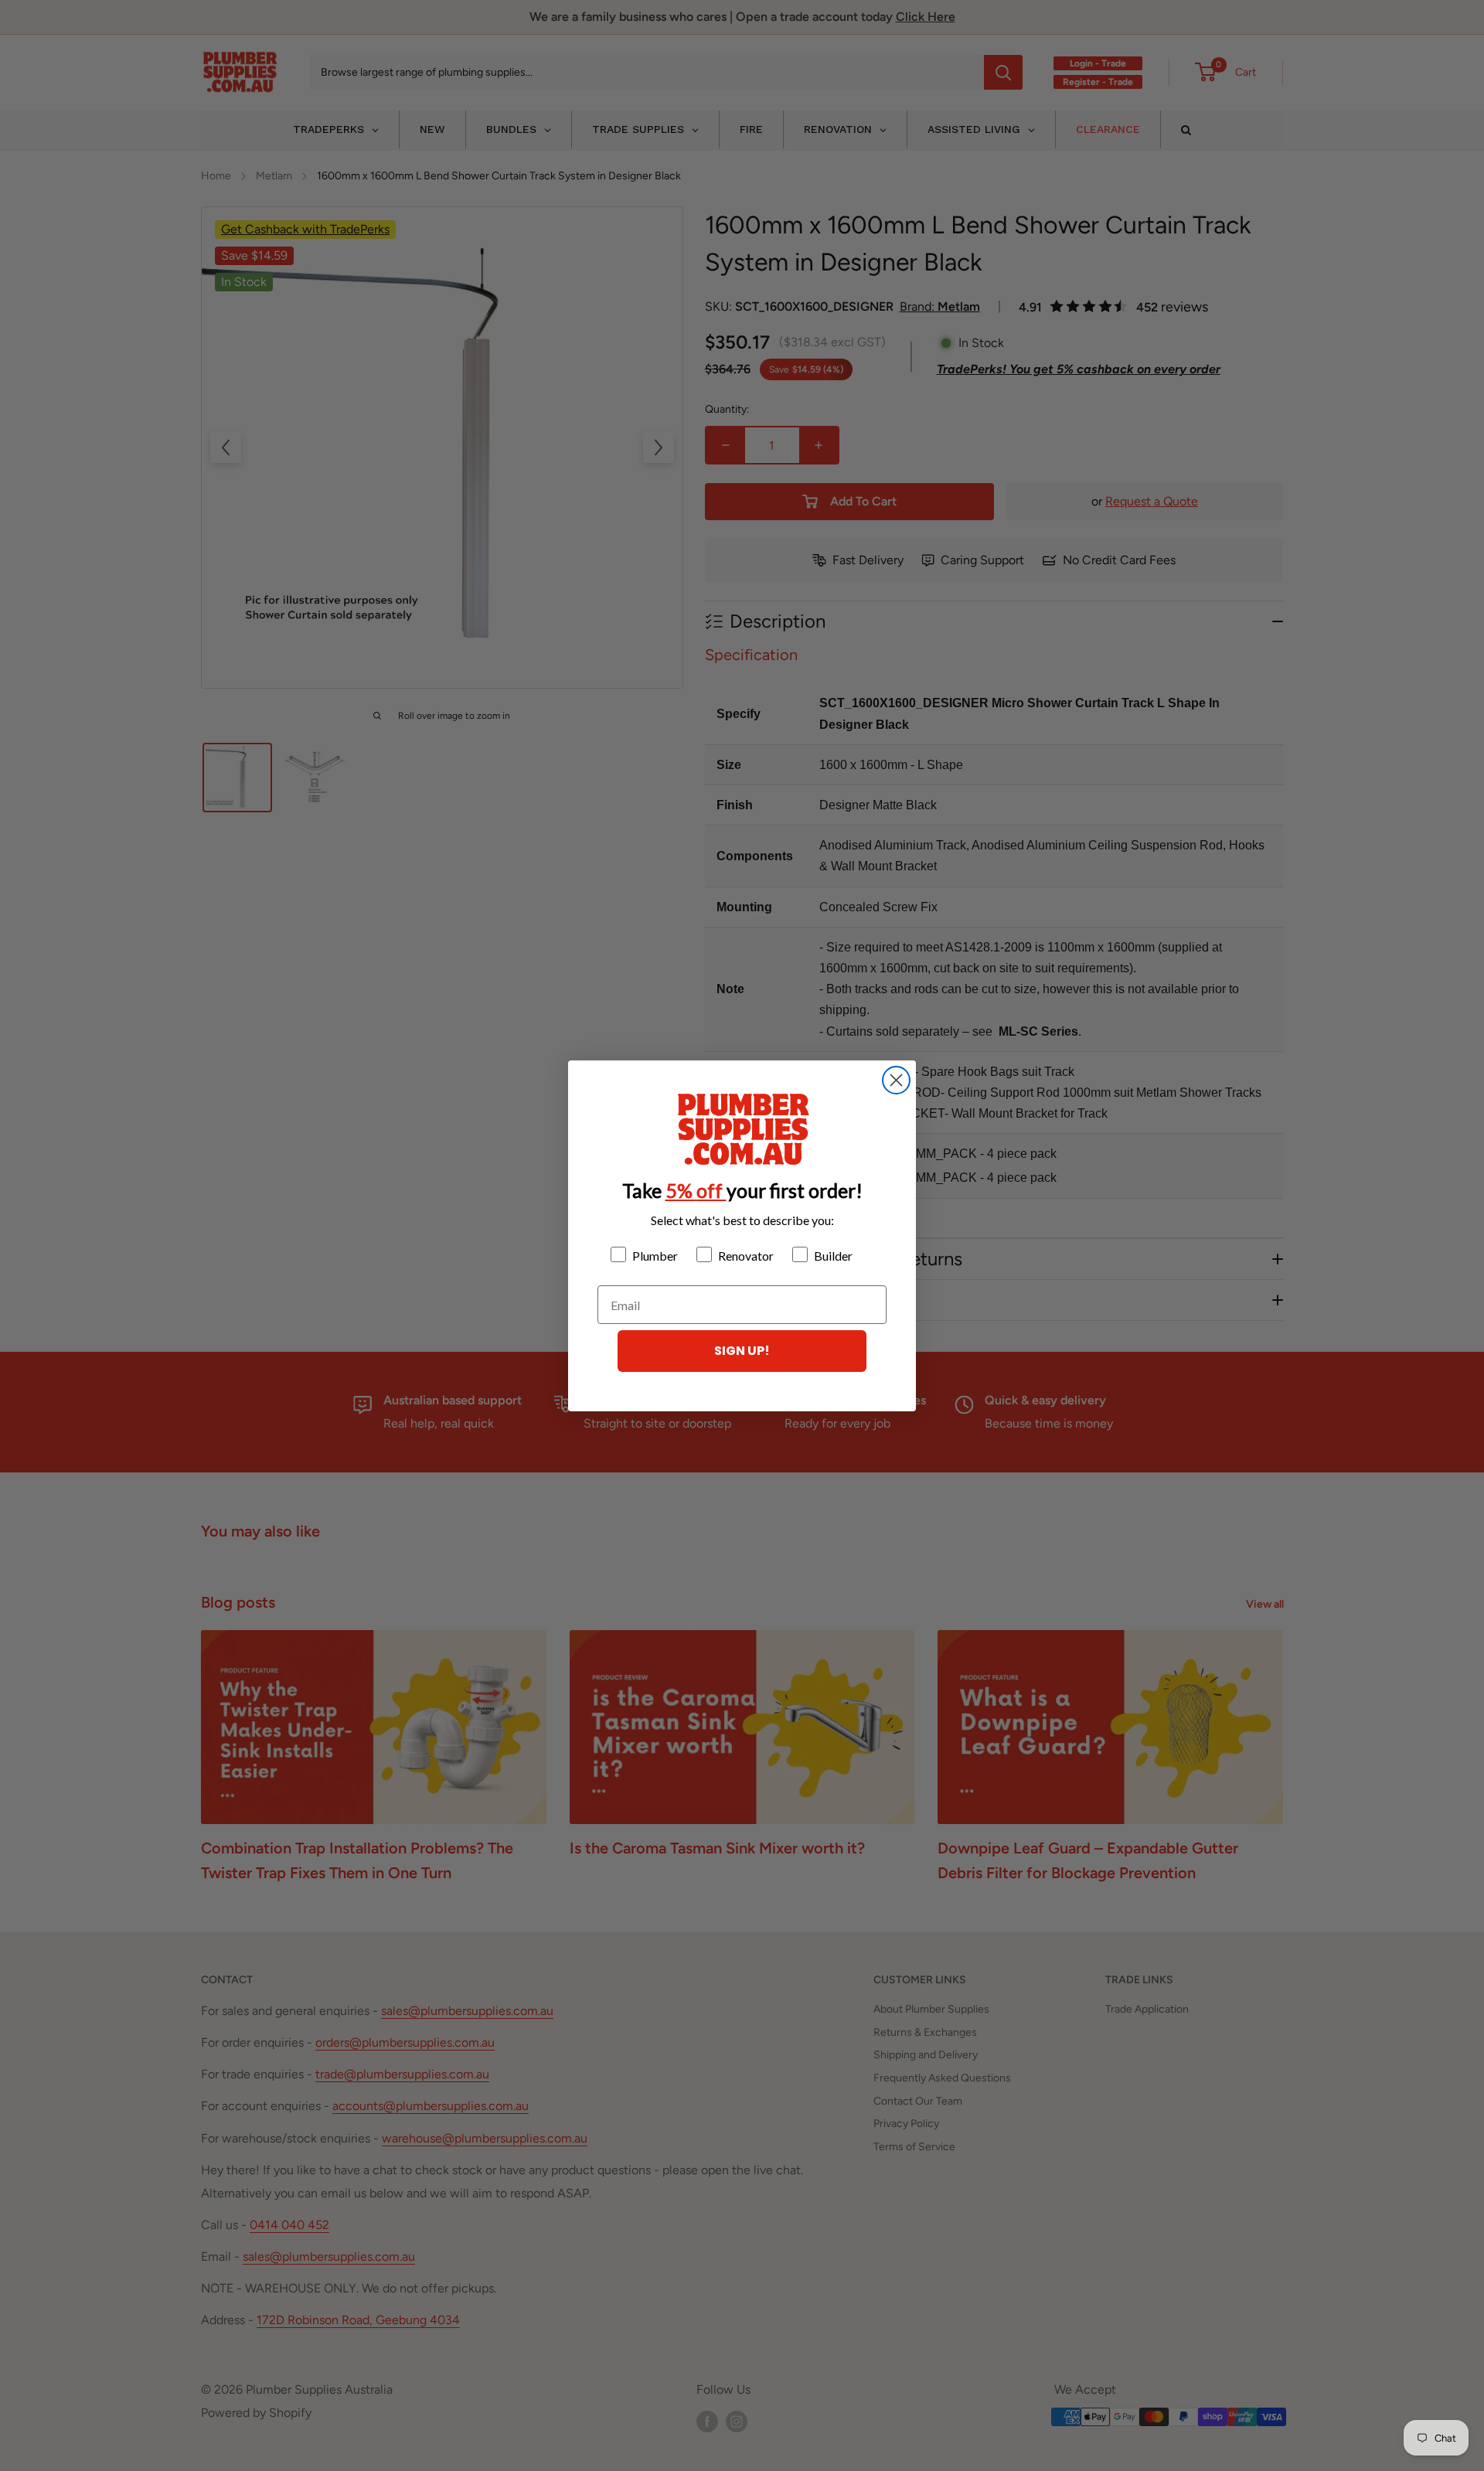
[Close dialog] (896, 1080)
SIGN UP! (742, 1351)
